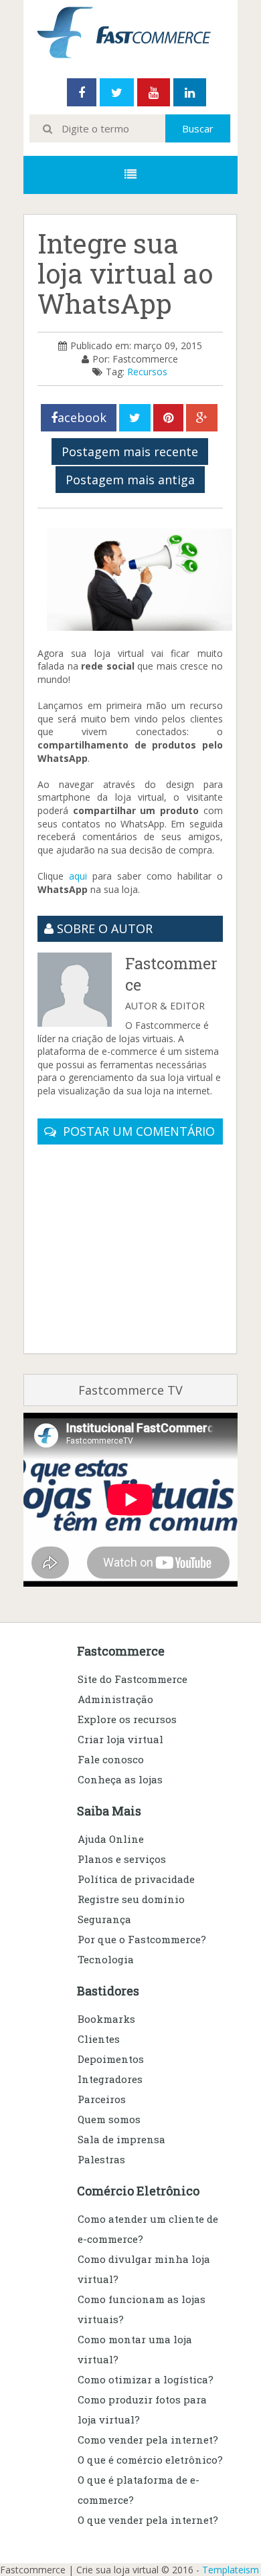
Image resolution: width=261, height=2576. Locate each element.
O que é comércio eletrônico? (150, 2460)
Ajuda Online (111, 1839)
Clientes (99, 2039)
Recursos (147, 372)
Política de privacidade (136, 1879)
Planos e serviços (122, 1859)
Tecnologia (106, 1959)
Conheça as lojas (120, 1779)
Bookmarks (106, 2019)
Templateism (231, 2570)
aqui (78, 876)
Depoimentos (111, 2059)
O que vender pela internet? (148, 2520)
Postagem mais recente (130, 452)
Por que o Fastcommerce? (142, 1939)
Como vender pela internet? (148, 2440)
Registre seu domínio (131, 1899)
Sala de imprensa (121, 2139)
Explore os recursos (127, 1719)
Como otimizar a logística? (146, 2379)
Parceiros (102, 2099)
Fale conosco (111, 1759)
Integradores (110, 2079)
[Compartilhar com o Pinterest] (168, 418)
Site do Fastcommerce (133, 1679)
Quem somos (109, 2119)
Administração (115, 1699)
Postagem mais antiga (130, 480)
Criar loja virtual (120, 1739)
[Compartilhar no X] (135, 418)
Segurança (104, 1919)
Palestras (101, 2159)
